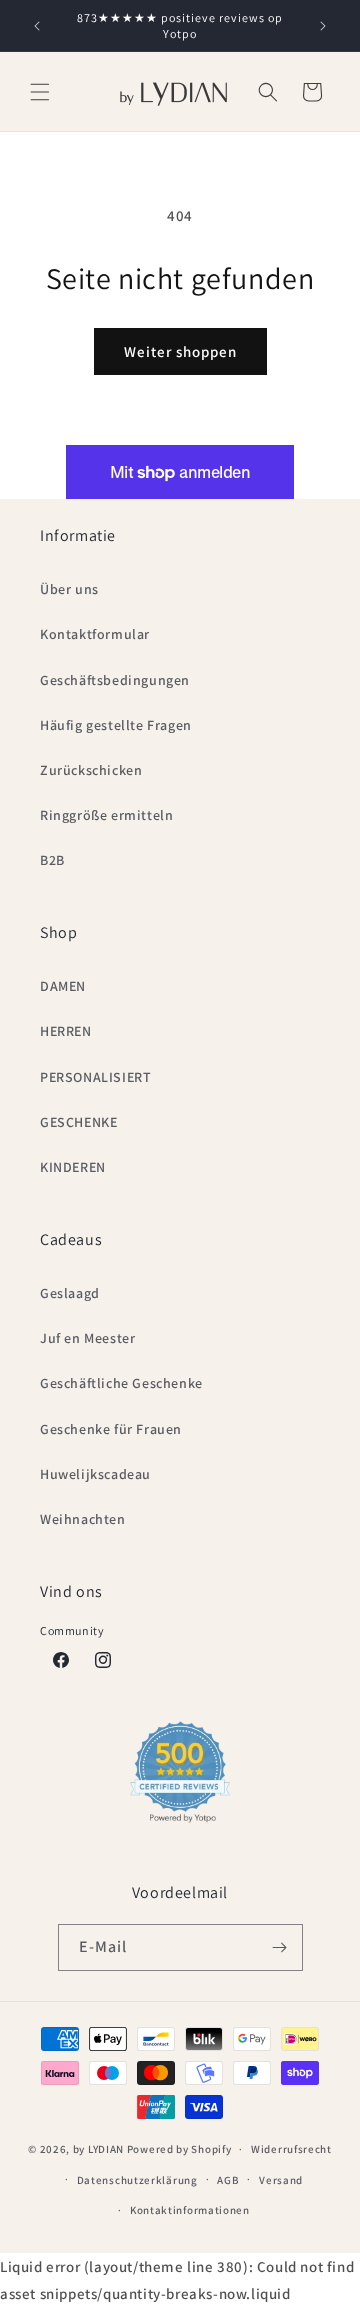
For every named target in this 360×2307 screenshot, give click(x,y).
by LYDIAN (98, 2149)
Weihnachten (83, 1519)
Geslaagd (70, 1293)
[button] (40, 92)
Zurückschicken (91, 770)
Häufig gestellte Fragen (116, 725)
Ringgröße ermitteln (106, 815)
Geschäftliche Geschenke (121, 1383)
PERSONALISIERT (95, 1077)
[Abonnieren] (280, 1947)
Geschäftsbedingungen (115, 680)
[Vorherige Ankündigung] (37, 26)
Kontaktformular (95, 634)
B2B (52, 860)
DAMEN (63, 986)
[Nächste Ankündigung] (323, 26)
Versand (281, 2180)
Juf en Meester (87, 1338)
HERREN (66, 1031)
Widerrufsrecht (291, 2149)
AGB (228, 2180)
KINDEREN (73, 1167)
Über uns (69, 589)
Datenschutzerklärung (137, 2180)
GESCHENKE (78, 1122)
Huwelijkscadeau (95, 1474)
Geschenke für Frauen (111, 1429)
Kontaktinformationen (190, 2210)
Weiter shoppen (180, 351)
